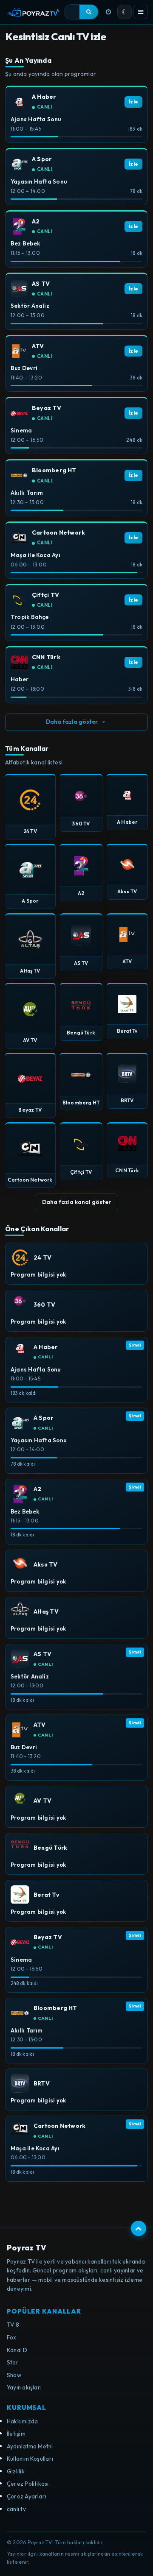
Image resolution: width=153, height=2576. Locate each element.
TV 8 (13, 2325)
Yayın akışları (24, 2387)
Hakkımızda (22, 2421)
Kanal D (17, 2350)
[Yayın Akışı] (108, 12)
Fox (12, 2337)
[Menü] (141, 12)
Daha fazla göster (72, 722)
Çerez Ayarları (27, 2496)
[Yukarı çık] (139, 2228)
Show (14, 2375)
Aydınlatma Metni (30, 2446)
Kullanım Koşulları (30, 2459)
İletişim (16, 2434)
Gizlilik (16, 2471)
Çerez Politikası (28, 2484)
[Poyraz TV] (33, 12)
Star (13, 2362)
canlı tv (16, 2509)
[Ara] (89, 12)
